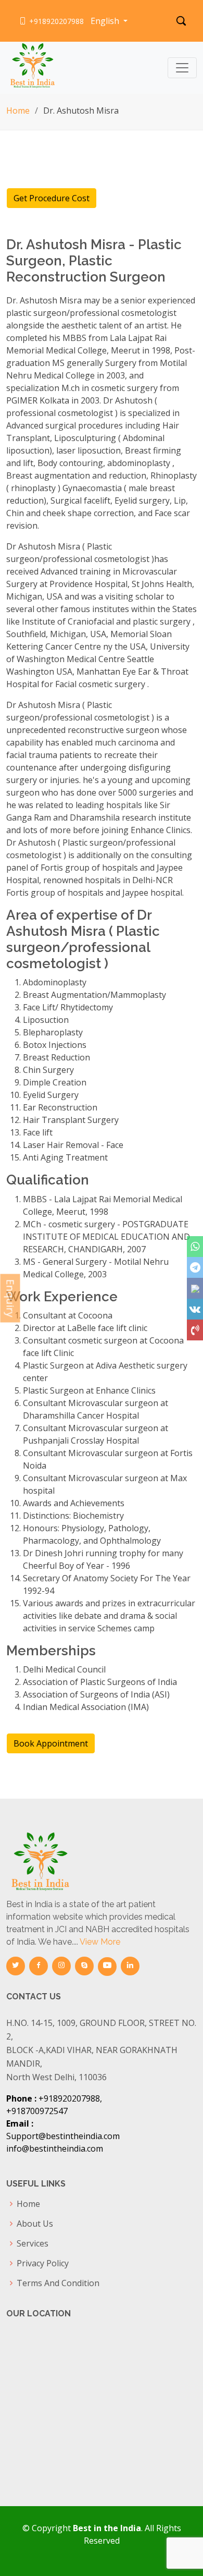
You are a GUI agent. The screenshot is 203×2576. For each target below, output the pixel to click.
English (106, 21)
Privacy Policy (43, 2263)
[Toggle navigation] (182, 68)
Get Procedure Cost (52, 198)
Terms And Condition (58, 2283)
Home (18, 111)
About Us (35, 2224)
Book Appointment (51, 1743)
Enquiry (11, 1298)
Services (33, 2243)
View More (100, 1942)
